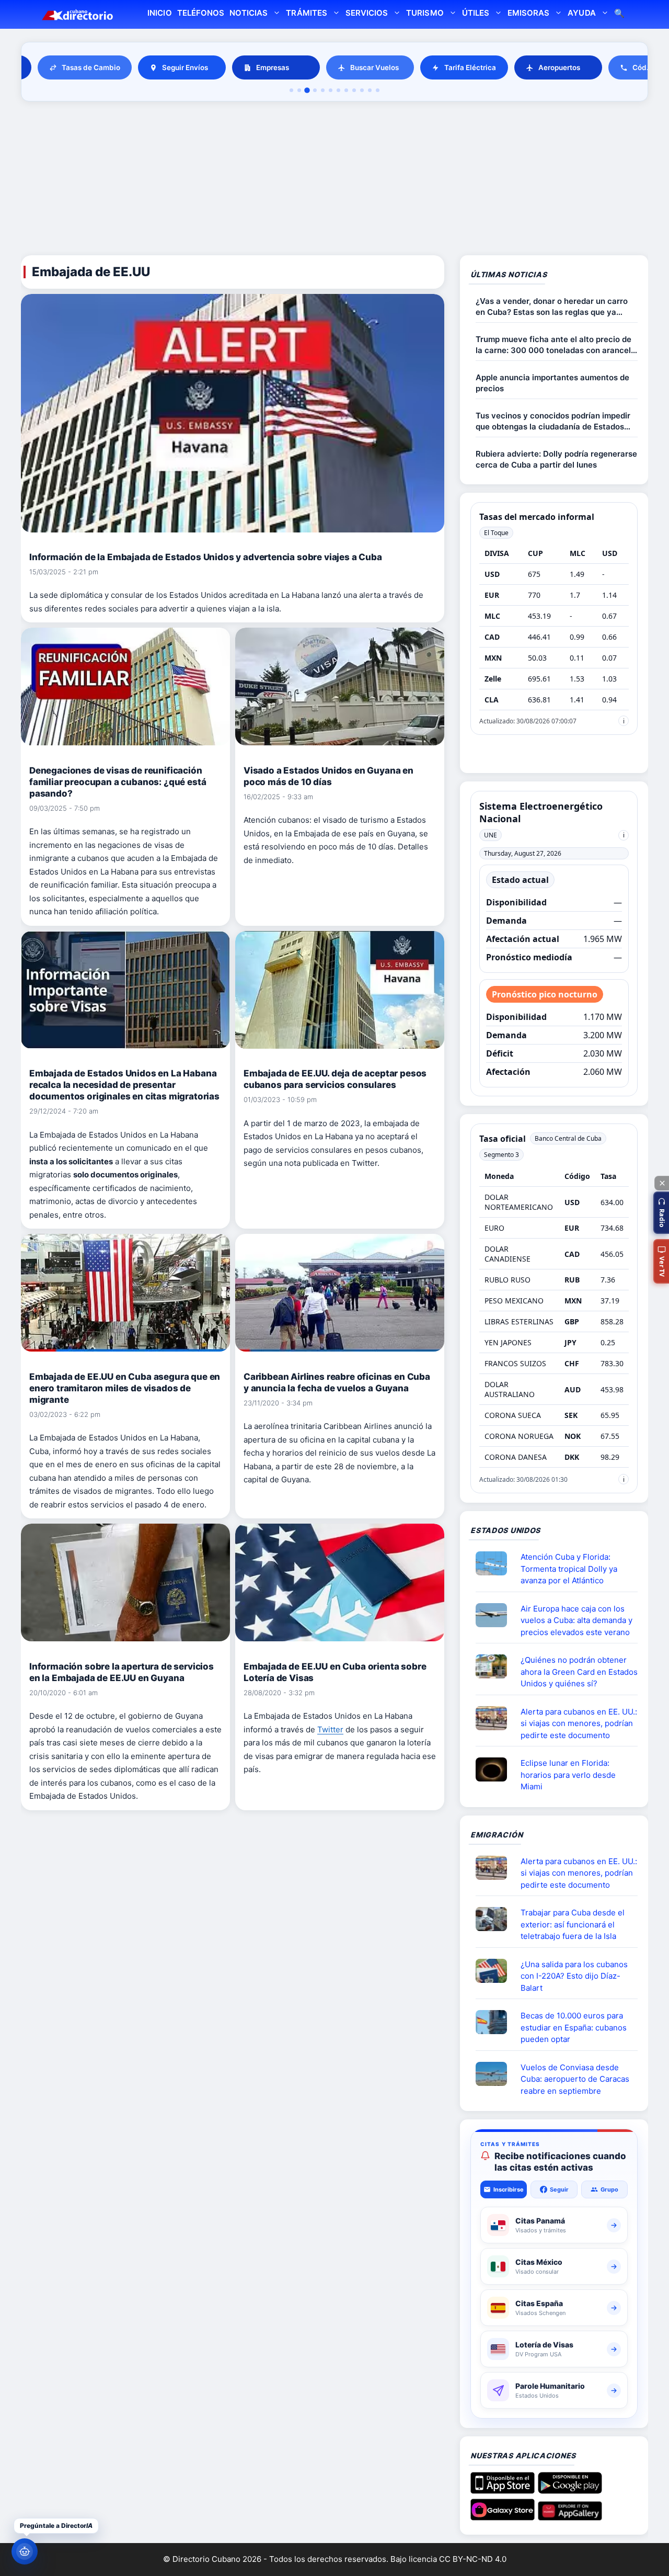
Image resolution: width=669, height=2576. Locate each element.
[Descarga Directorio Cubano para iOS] (503, 2490)
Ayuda (581, 13)
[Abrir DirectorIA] (25, 2551)
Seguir (559, 2189)
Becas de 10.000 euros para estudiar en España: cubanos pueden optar (574, 2027)
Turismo (425, 13)
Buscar (619, 14)
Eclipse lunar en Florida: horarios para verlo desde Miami (568, 1775)
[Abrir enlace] (495, 1563)
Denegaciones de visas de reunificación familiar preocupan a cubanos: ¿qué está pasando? (118, 782)
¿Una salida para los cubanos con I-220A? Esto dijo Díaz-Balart (574, 1976)
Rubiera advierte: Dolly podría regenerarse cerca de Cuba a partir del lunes (556, 459)
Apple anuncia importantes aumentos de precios (552, 383)
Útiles (476, 13)
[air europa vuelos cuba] (495, 1615)
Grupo (609, 2189)
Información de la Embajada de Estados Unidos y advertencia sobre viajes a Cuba (206, 557)
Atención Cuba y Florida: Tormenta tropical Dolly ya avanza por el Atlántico (569, 1569)
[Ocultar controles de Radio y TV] (662, 1183)
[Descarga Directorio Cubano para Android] (570, 2490)
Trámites (306, 13)
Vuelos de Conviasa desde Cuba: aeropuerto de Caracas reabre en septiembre (575, 2079)
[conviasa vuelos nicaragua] (495, 2074)
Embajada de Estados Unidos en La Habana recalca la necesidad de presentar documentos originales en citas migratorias (124, 1085)
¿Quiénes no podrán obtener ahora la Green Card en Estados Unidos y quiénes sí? (579, 1672)
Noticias (249, 13)
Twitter (330, 1729)
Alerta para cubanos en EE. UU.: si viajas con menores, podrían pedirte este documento (579, 1723)
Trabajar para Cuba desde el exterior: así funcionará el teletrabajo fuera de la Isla (573, 1924)
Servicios (367, 13)
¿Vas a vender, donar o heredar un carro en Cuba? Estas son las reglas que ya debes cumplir (552, 307)
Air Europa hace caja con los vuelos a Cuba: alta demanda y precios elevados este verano (576, 1620)
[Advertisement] (334, 180)
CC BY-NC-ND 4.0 (473, 2559)
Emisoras (528, 13)
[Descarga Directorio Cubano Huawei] (570, 2516)
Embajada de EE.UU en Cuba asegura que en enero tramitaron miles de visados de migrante (125, 1388)
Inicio (159, 13)
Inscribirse (509, 2189)
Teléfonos (201, 13)
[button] (661, 1213)
